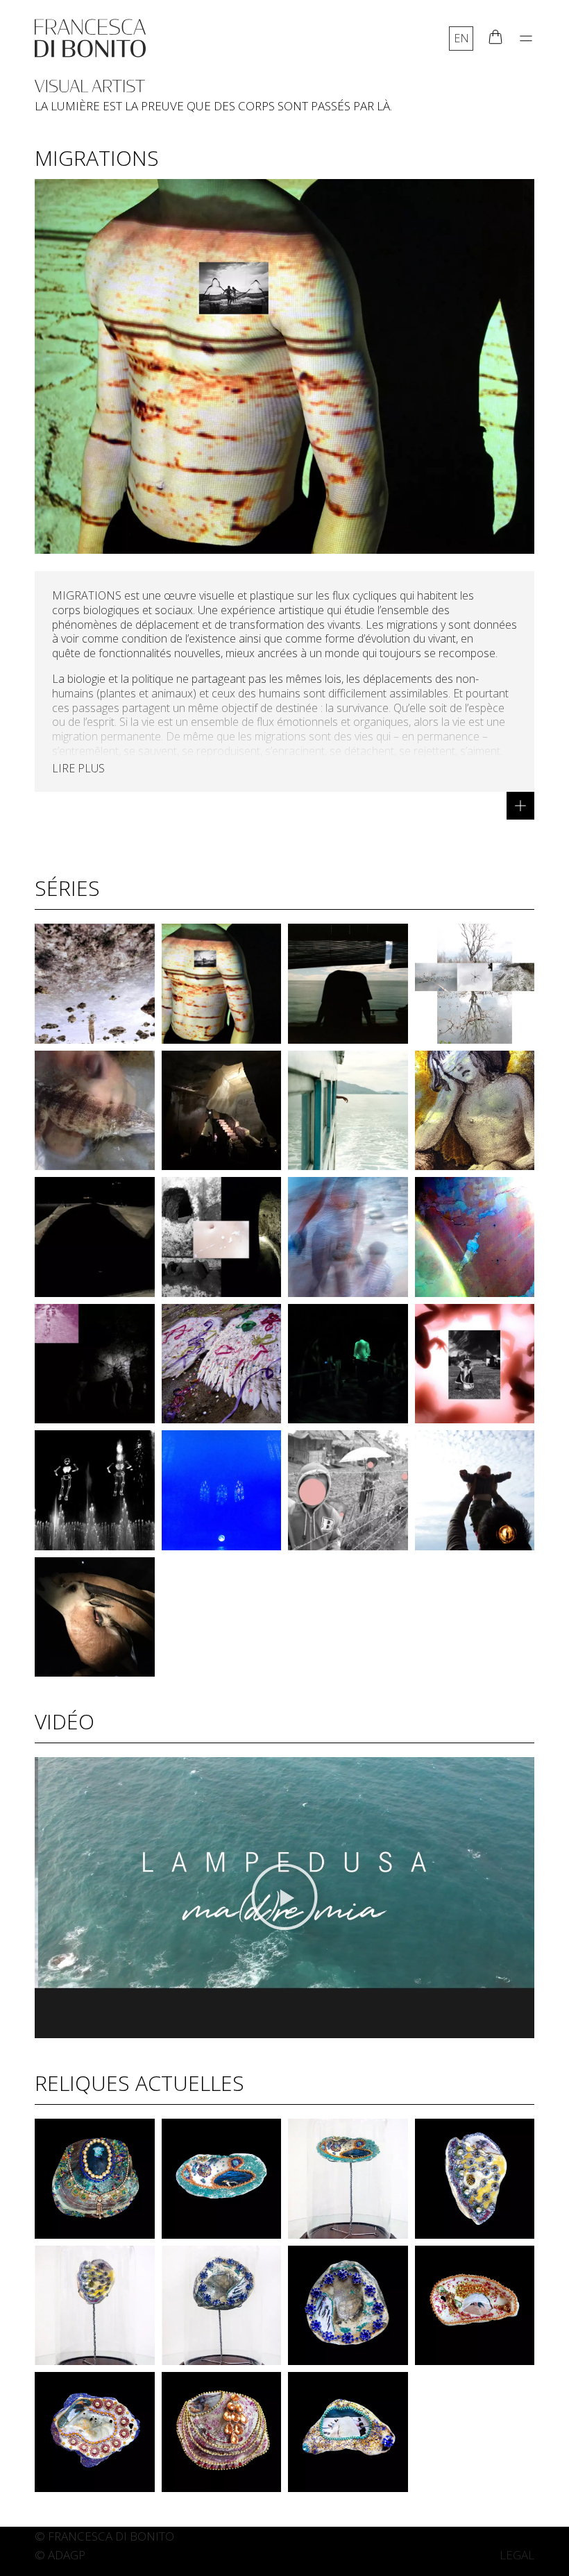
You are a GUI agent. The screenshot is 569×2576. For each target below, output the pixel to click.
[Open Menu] (526, 38)
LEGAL (517, 2555)
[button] (284, 1898)
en (461, 38)
